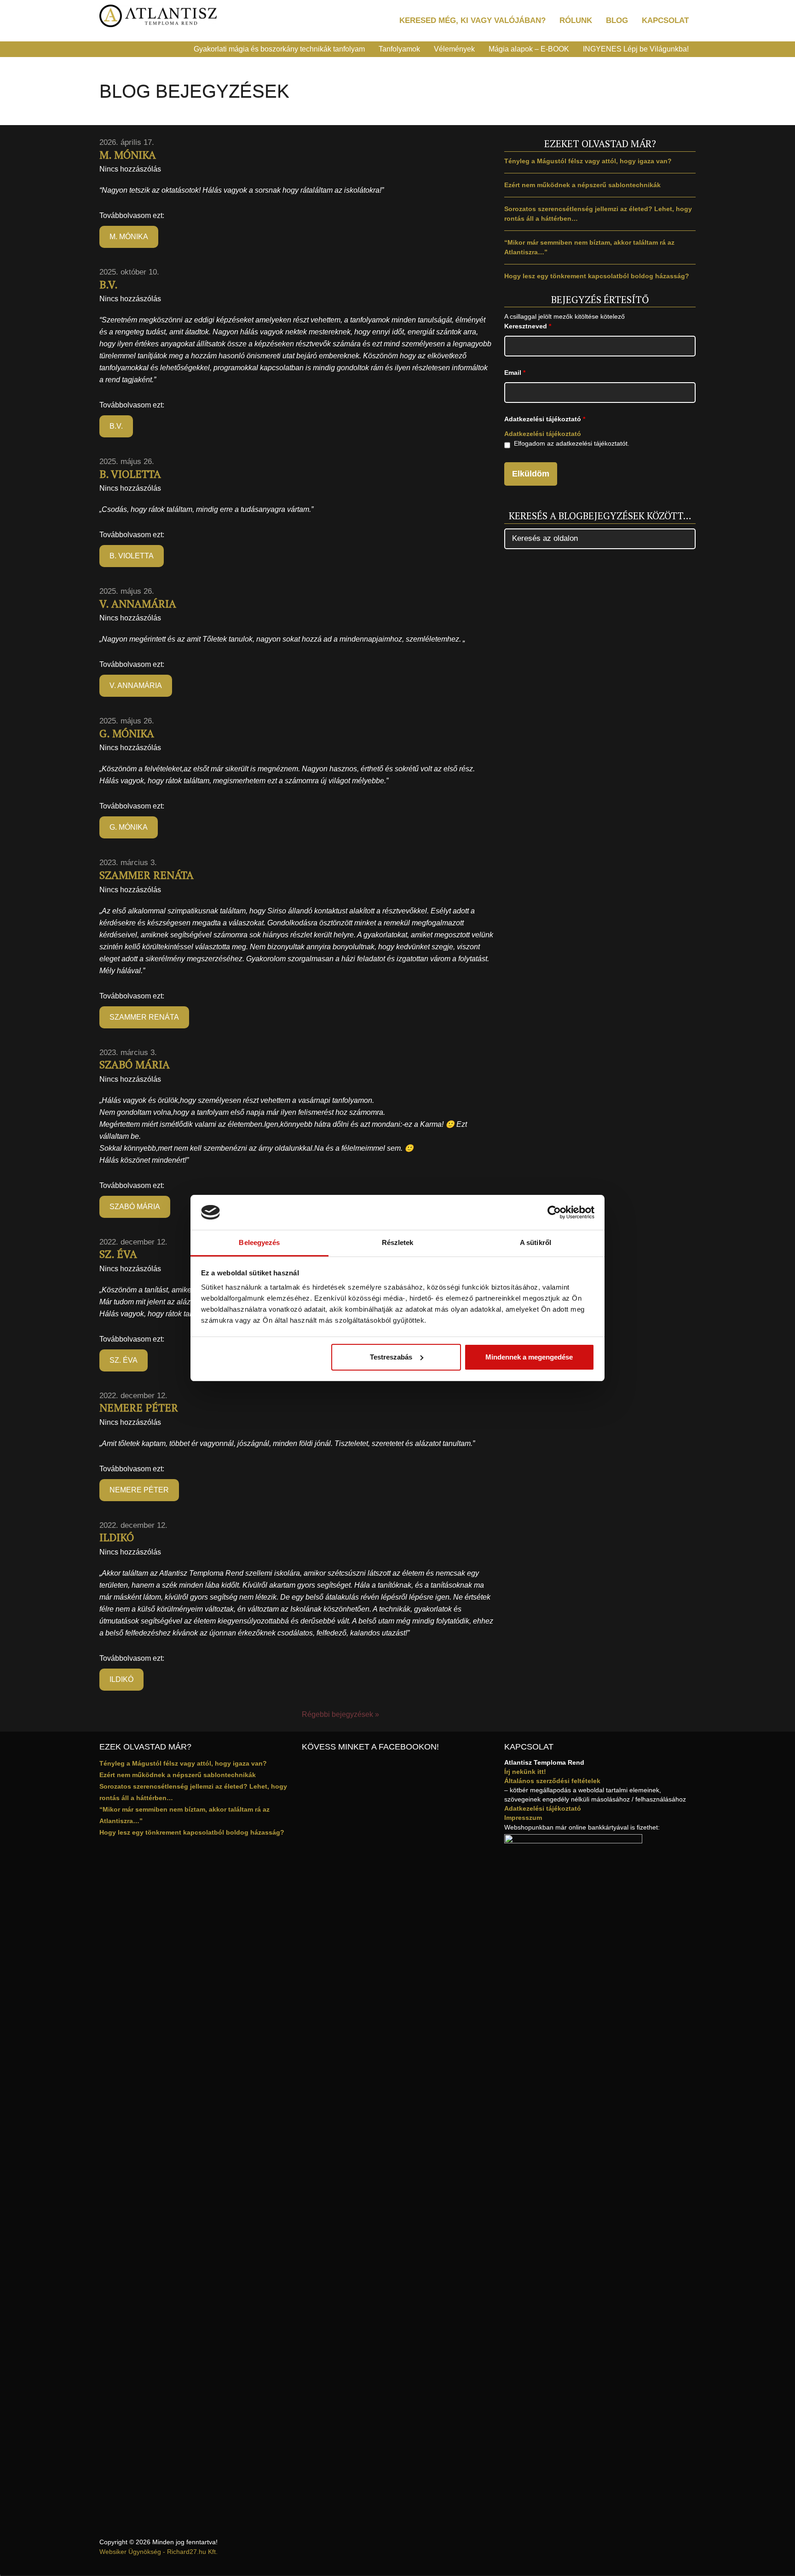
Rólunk (576, 20)
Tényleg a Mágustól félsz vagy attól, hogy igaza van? (588, 161)
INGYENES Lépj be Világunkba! (636, 49)
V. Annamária (138, 604)
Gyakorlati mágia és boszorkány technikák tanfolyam (279, 49)
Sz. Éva (118, 1254)
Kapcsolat (665, 20)
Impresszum (523, 1818)
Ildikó (117, 1537)
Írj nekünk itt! (525, 1772)
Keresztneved (528, 326)
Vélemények (454, 49)
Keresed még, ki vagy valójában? (472, 20)
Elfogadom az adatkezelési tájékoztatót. (572, 443)
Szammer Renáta (147, 875)
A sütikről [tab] (536, 1242)
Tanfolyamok (399, 49)
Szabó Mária (135, 1064)
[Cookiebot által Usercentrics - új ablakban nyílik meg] (554, 1212)
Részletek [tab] (398, 1242)
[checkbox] (507, 445)
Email (515, 373)
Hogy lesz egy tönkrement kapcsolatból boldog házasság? (597, 276)
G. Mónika (127, 733)
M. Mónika (128, 155)
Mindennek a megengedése (529, 1357)
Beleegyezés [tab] (259, 1242)
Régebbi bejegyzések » (340, 1714)
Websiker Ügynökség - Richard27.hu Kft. (158, 2552)
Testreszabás (391, 1357)
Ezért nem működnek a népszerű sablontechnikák (582, 185)
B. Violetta (130, 474)
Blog (617, 20)
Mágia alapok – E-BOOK (529, 49)
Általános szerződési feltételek (552, 1781)
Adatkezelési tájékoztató (543, 434)
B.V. (109, 284)
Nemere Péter (139, 1408)
